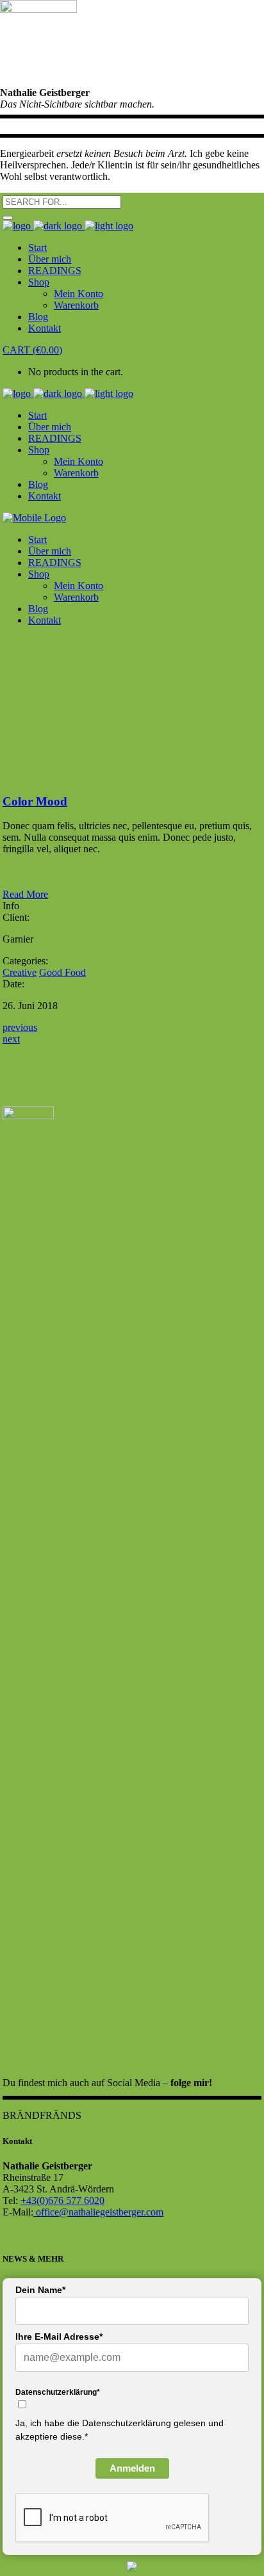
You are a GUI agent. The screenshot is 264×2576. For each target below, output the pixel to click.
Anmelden (132, 2468)
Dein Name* (40, 2290)
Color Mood (35, 801)
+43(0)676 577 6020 (62, 2200)
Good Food (62, 972)
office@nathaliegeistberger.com (98, 2212)
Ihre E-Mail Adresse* (59, 2337)
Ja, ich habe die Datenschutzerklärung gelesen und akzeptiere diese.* (120, 2430)
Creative (20, 972)
